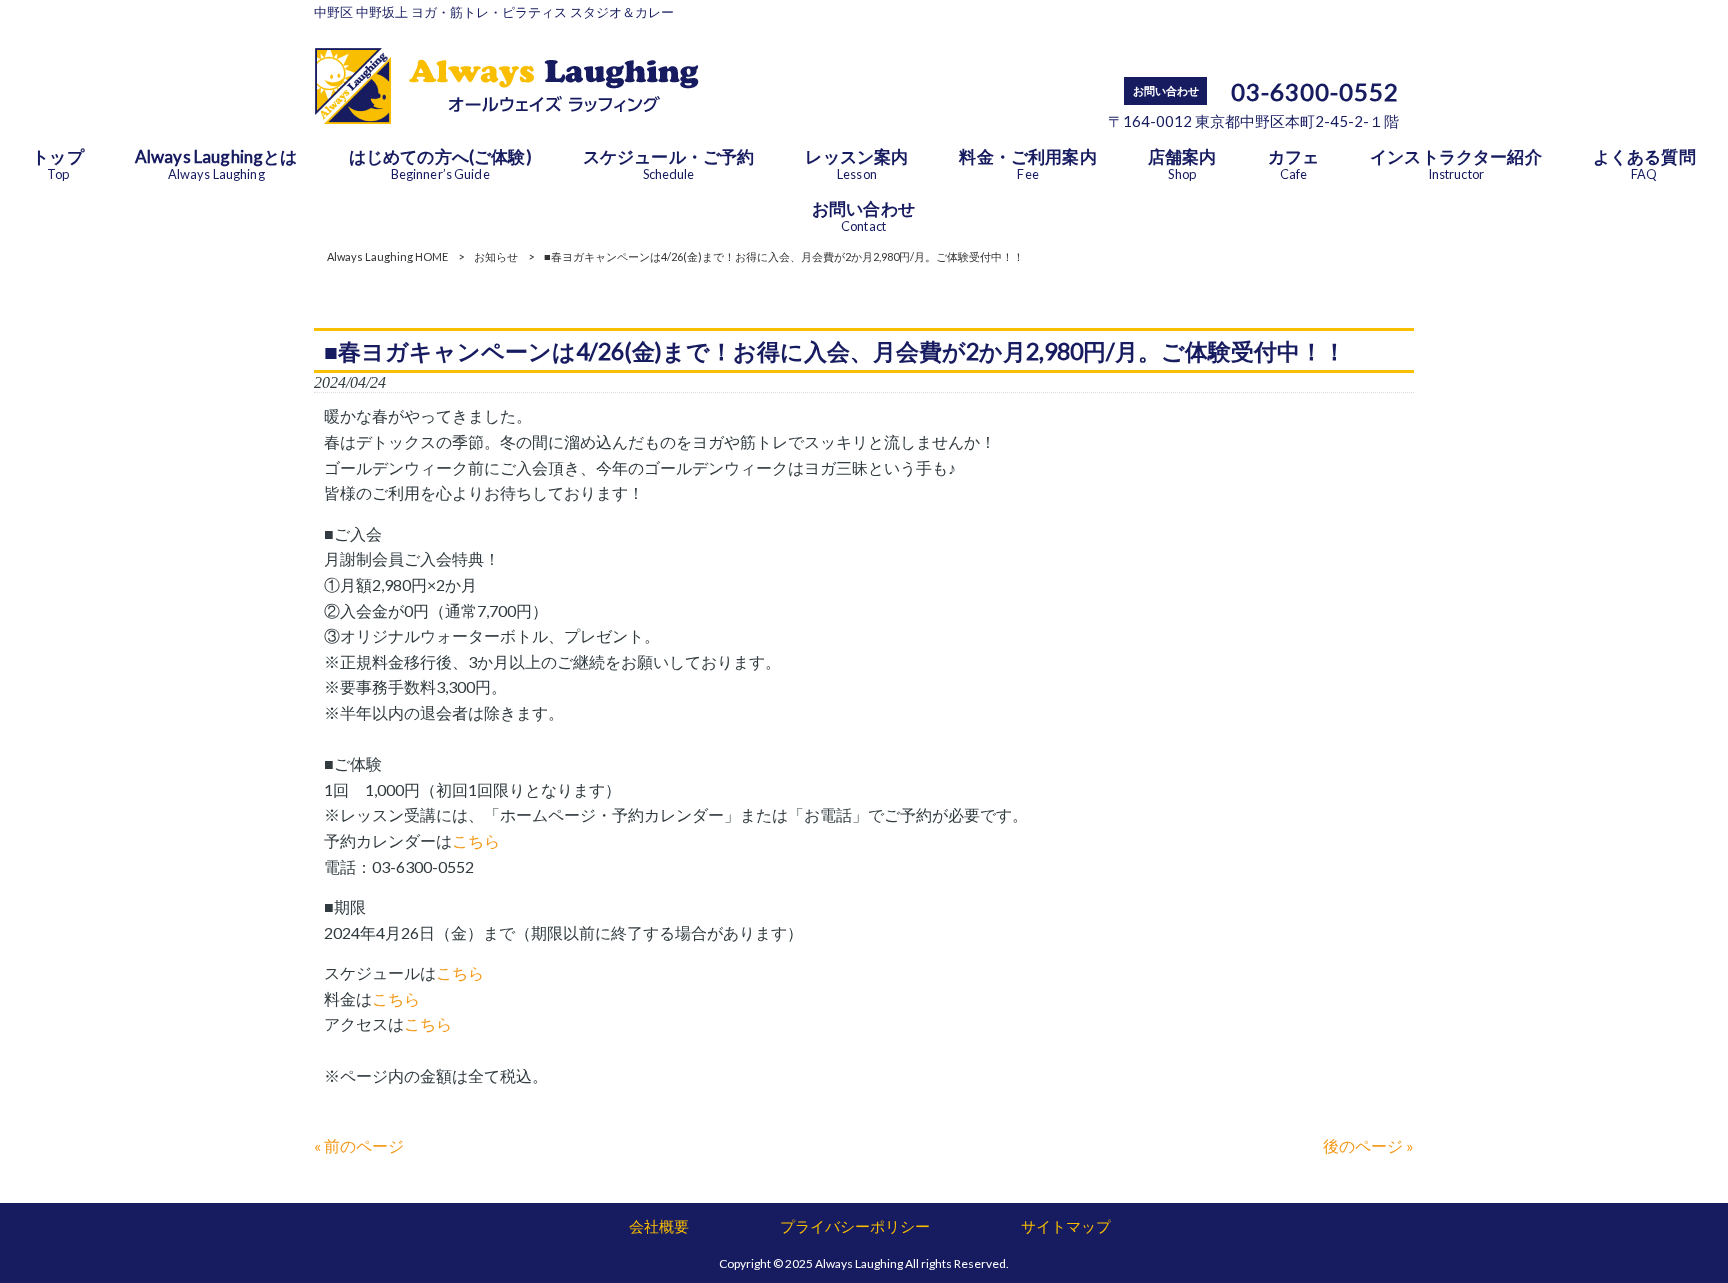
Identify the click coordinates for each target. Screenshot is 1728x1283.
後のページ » (1368, 1145)
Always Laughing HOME (387, 256)
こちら (476, 840)
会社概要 (659, 1226)
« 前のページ (359, 1145)
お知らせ (496, 256)
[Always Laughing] (506, 117)
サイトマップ (1066, 1226)
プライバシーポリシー (855, 1226)
